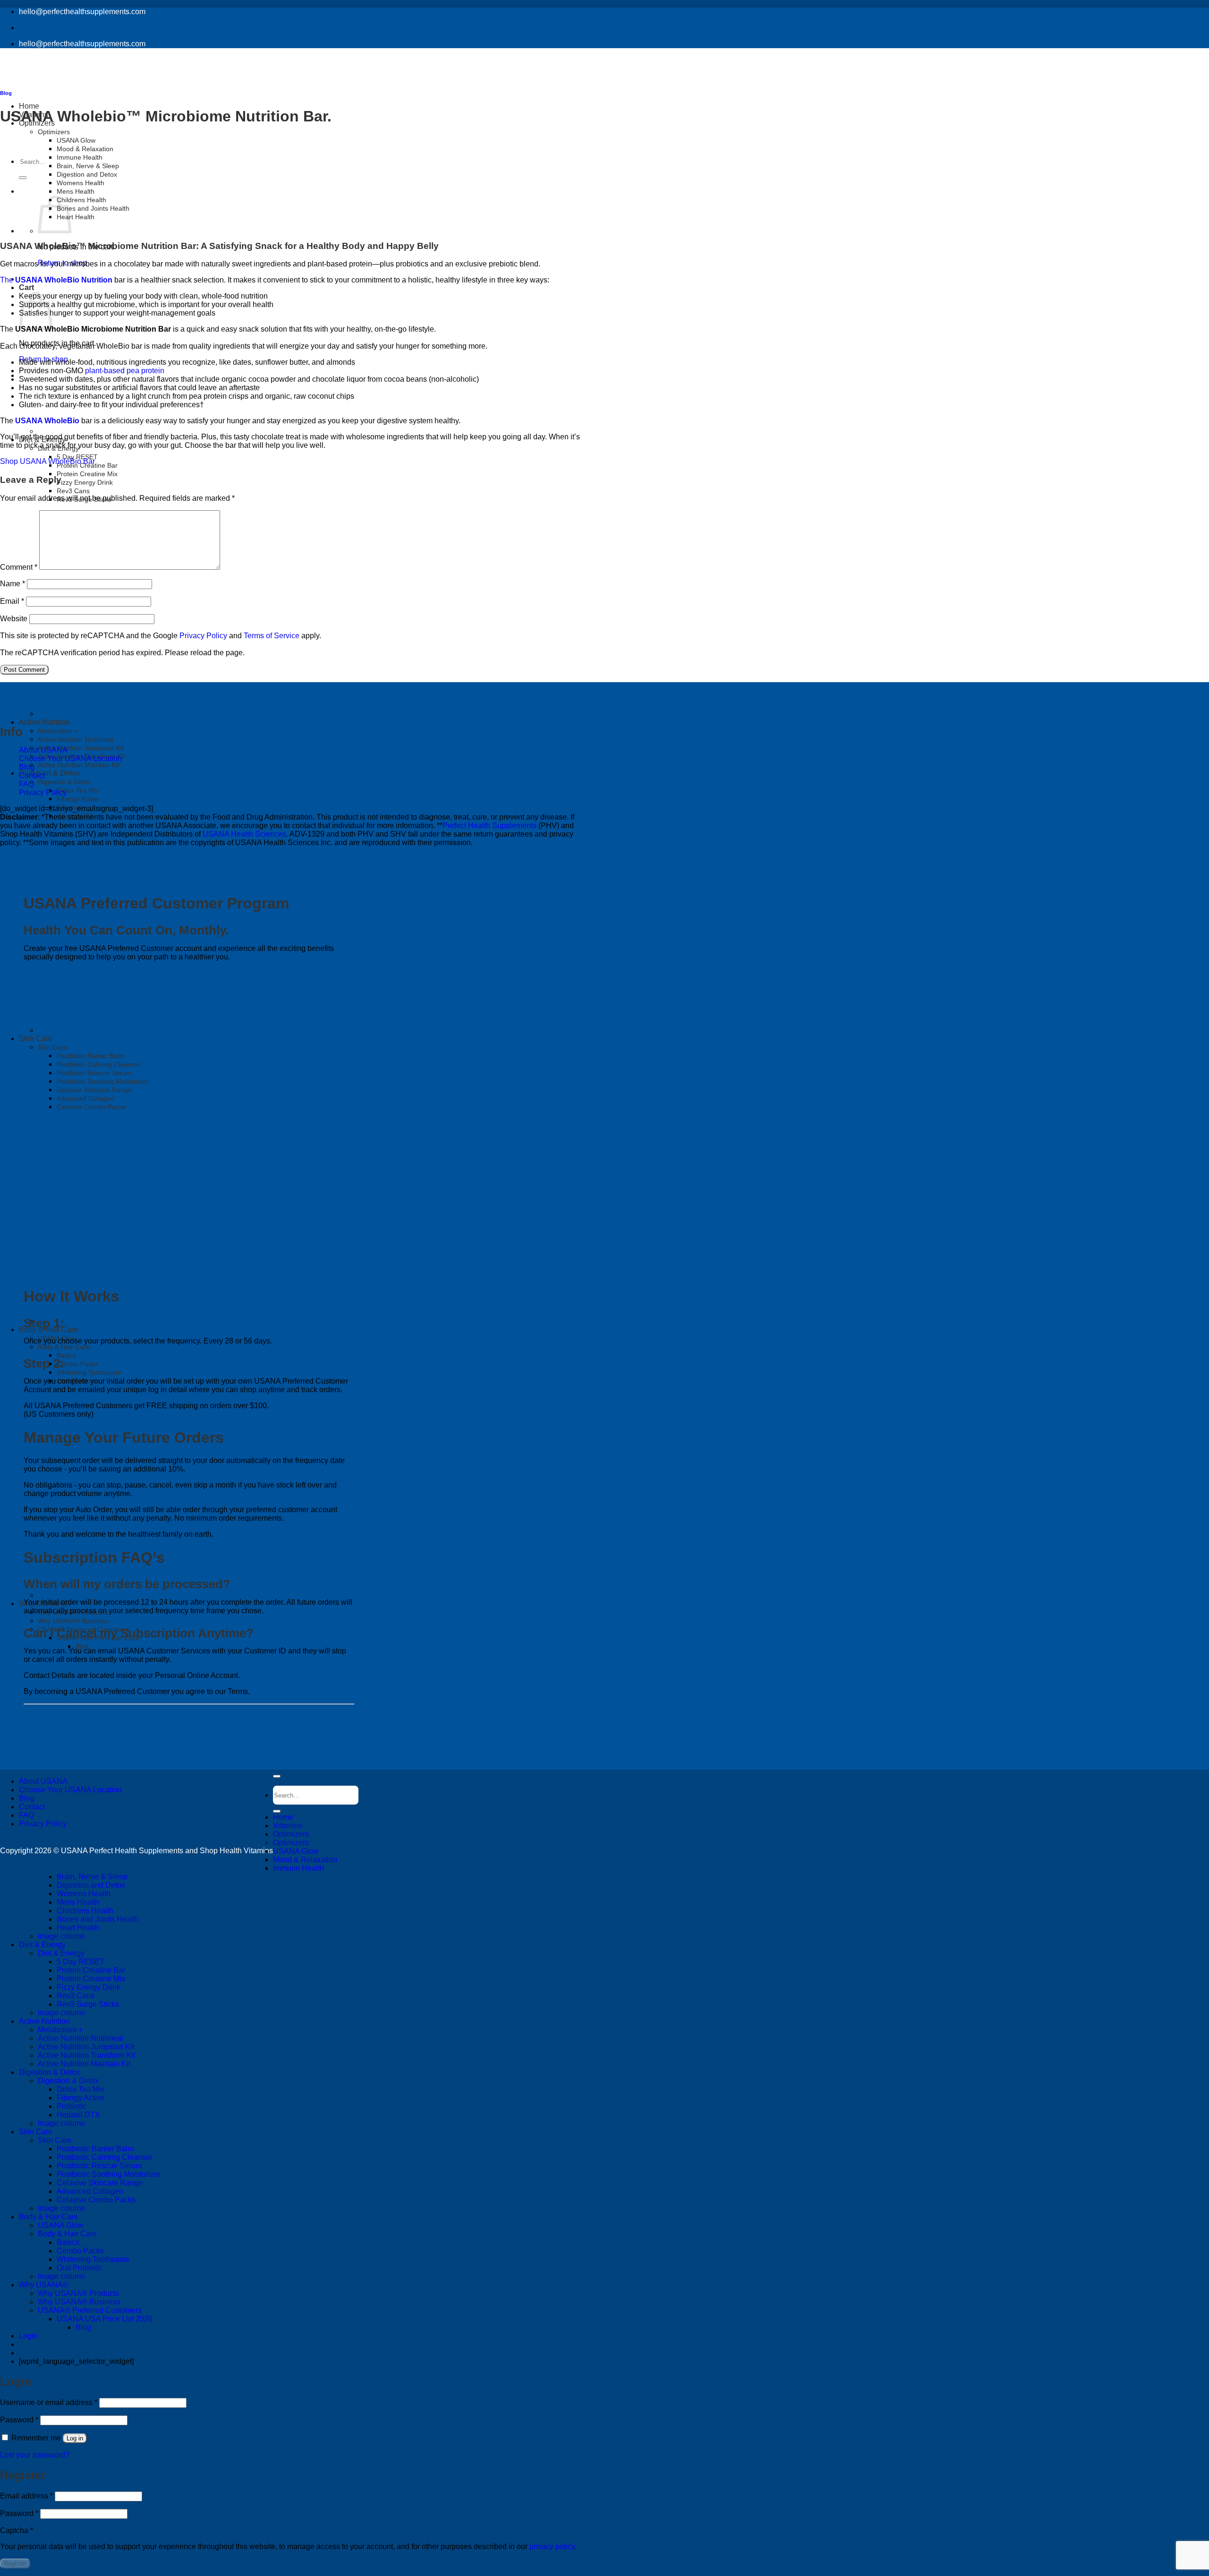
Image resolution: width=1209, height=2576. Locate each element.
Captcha (17, 2530)
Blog (82, 1646)
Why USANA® (44, 2285)
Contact (32, 775)
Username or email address (49, 2402)
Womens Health (81, 183)
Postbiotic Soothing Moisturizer (109, 2174)
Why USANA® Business (73, 1621)
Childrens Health (81, 200)
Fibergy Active (78, 799)
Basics (66, 1355)
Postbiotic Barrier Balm (95, 2149)
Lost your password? (35, 2455)
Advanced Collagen (90, 2191)
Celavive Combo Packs (96, 2200)
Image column (61, 1936)
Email (12, 601)
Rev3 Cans (73, 491)
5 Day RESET (77, 457)
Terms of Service (272, 636)
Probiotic (72, 2106)
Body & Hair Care (48, 1330)
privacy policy (552, 2546)
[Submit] (23, 178)
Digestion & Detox (49, 773)
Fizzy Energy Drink (85, 482)
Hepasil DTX (75, 816)
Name (13, 584)
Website (14, 619)
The (8, 280)
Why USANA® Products (78, 2293)
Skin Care (36, 2132)
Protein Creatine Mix (87, 474)
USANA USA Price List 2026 (105, 2319)
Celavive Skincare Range (100, 2183)
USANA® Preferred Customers (90, 2310)
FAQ (26, 784)
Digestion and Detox (87, 174)
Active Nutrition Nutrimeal (76, 739)
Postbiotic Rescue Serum (99, 2166)
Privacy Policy (43, 792)
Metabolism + (58, 731)
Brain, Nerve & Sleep (88, 166)
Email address (26, 2496)
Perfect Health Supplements (490, 826)
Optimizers (291, 1834)
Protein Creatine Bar (91, 1970)
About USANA (43, 750)
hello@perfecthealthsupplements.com (82, 12)
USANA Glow (296, 1851)
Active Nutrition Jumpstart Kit (81, 748)
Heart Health (76, 217)
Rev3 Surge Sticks (88, 2004)
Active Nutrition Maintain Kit (79, 765)
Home (283, 1817)
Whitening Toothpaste (89, 1372)
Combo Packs (77, 1364)
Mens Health (76, 191)
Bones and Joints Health (93, 208)
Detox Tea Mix (78, 790)
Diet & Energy (42, 1945)
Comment (19, 567)
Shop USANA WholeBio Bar (47, 461)
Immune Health (80, 157)
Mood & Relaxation (85, 149)
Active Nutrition (44, 722)
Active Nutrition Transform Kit (86, 2055)
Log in (75, 2438)
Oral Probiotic (80, 2268)
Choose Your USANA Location (70, 758)
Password (19, 2420)
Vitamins (288, 1826)
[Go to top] (277, 1776)
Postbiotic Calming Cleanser (105, 2157)
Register (15, 2563)
